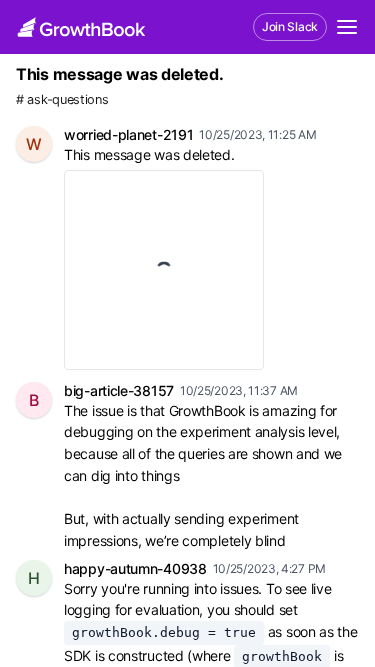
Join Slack (290, 26)
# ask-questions (62, 99)
